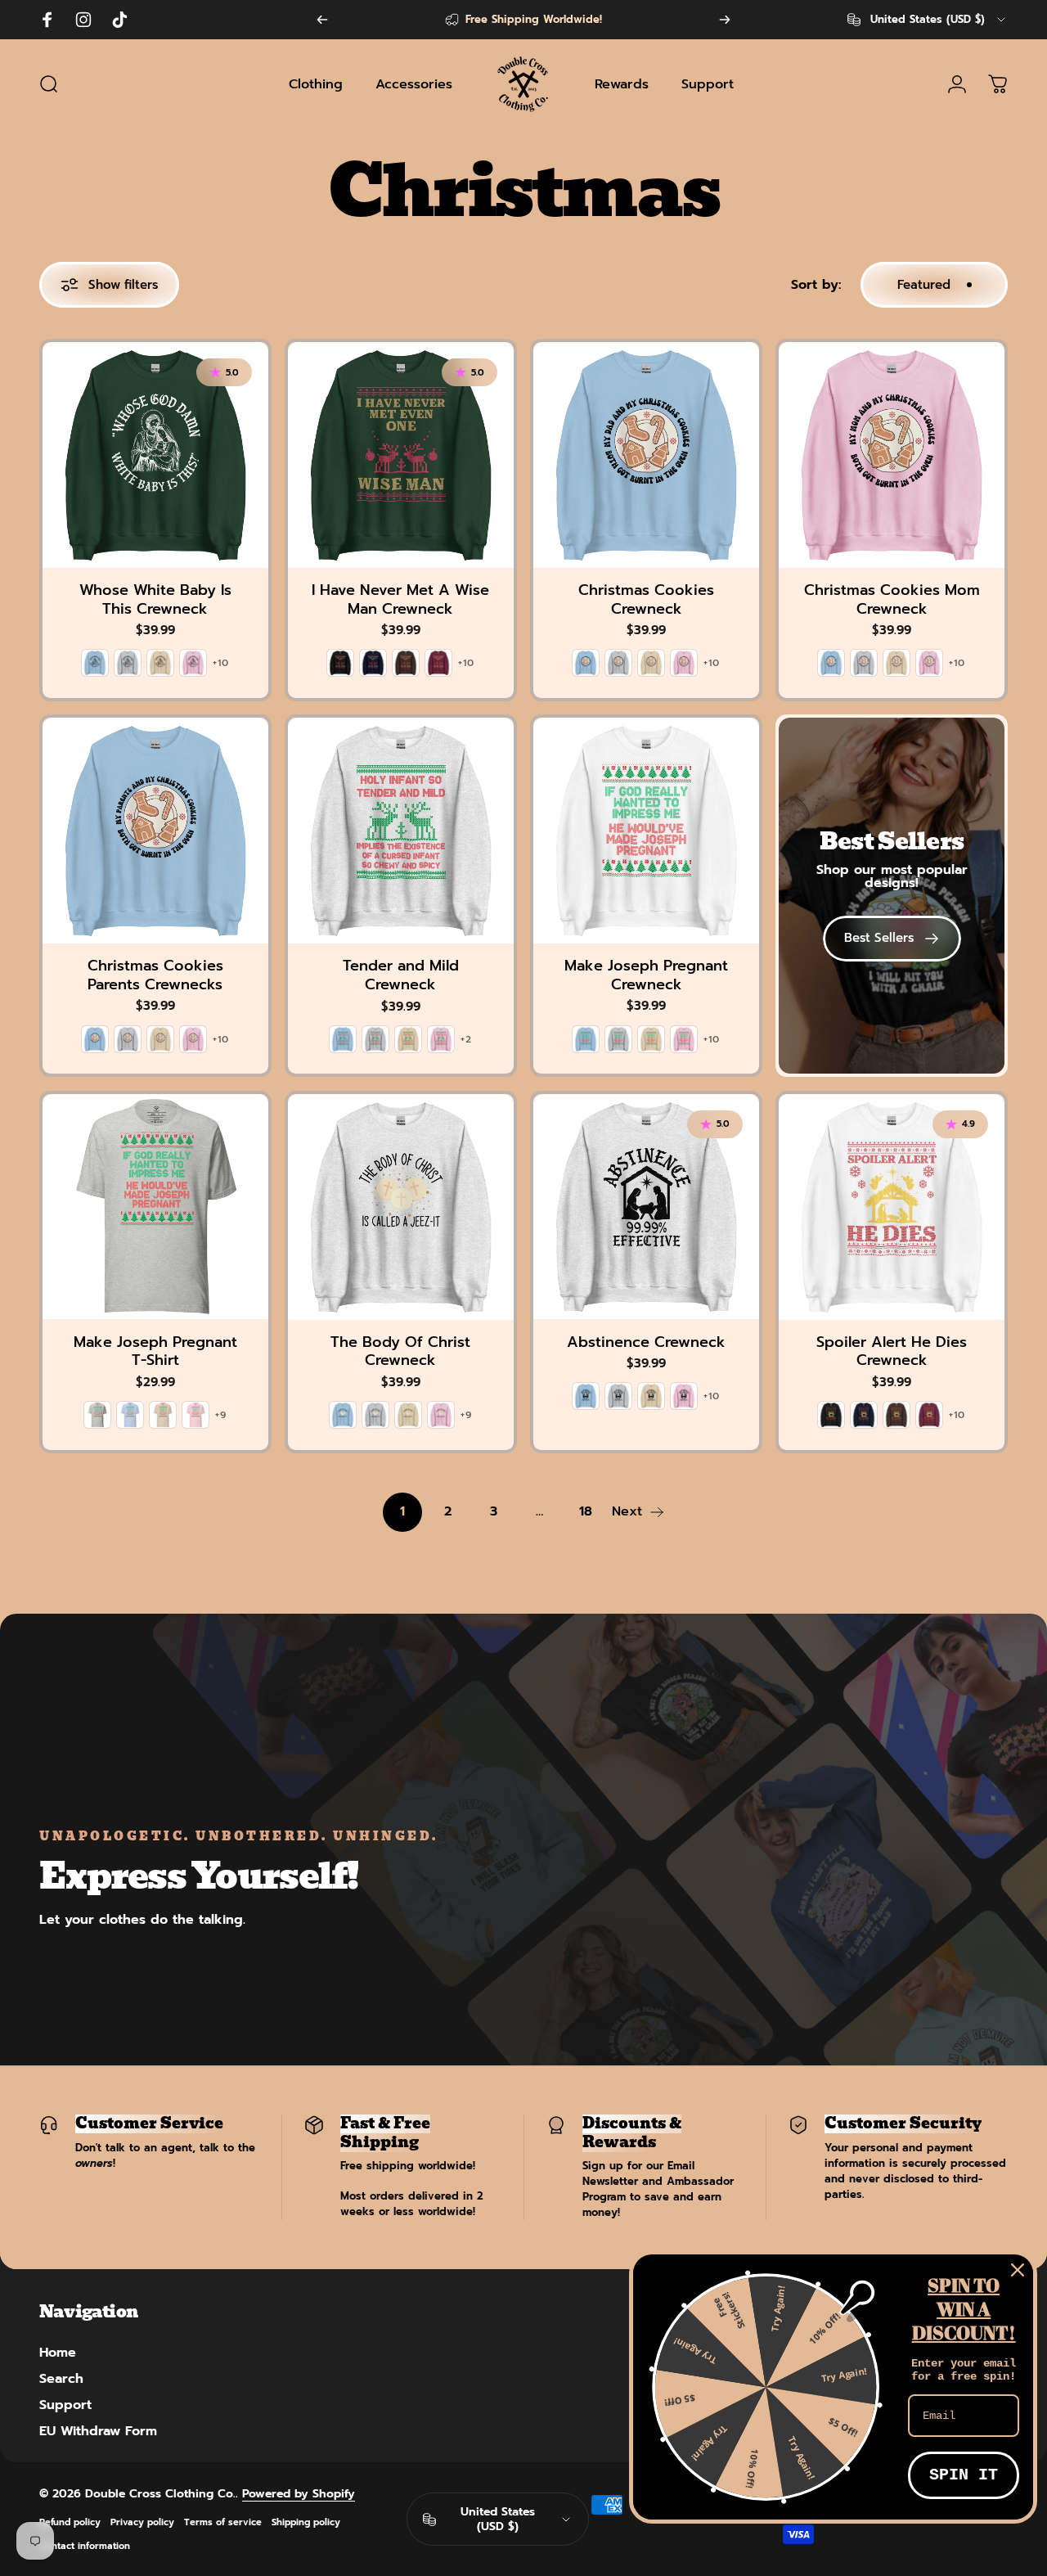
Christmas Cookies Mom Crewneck (892, 599)
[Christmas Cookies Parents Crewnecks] (155, 831)
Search (61, 2379)
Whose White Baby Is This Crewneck (155, 599)
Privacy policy (142, 2522)
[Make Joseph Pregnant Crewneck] (646, 831)
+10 (221, 663)
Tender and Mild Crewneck (401, 975)
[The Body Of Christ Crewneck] (401, 1207)
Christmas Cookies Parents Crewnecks (155, 975)
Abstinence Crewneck (646, 1342)
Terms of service (223, 2522)
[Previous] (322, 20)
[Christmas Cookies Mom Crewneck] (892, 455)
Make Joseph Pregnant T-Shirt (155, 1351)
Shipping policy (306, 2522)
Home (58, 2353)
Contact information (85, 2546)
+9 (221, 1415)
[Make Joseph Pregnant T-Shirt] (155, 1207)
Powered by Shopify (299, 2494)
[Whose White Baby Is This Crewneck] (155, 455)
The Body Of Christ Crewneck (400, 1351)
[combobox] (928, 20)
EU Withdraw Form (98, 2431)
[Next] (725, 20)
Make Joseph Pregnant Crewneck (646, 975)
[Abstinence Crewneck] (646, 1207)
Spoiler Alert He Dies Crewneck (892, 1351)
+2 (466, 1039)
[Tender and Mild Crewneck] (401, 831)
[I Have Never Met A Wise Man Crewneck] (401, 455)
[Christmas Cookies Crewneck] (646, 455)
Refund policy (70, 2522)
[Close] (1018, 2270)
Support (65, 2405)
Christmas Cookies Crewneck (646, 599)
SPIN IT (964, 2475)
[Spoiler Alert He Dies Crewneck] (892, 1207)
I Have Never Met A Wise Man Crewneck (400, 599)
